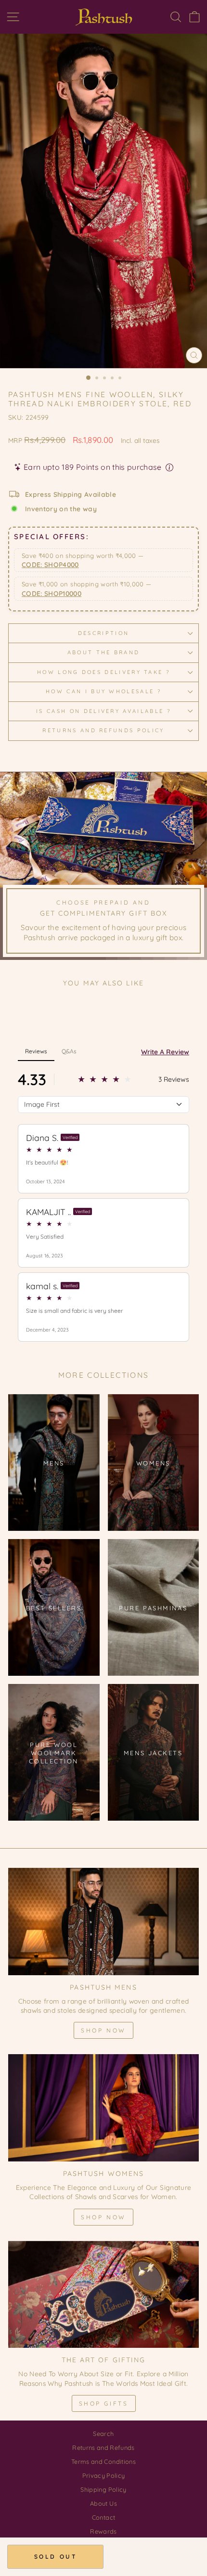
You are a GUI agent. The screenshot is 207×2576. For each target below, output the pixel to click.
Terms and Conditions (103, 2461)
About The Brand (104, 652)
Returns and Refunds (103, 2447)
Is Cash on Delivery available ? (103, 711)
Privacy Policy (104, 2475)
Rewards (103, 2531)
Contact (103, 2517)
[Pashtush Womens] (103, 2108)
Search (103, 2434)
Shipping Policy (103, 2489)
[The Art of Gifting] (103, 2295)
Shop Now (103, 2030)
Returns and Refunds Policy (103, 730)
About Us (103, 2503)
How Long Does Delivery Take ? (103, 672)
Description (103, 633)
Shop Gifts (104, 2403)
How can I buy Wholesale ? (103, 691)
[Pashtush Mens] (103, 1922)
